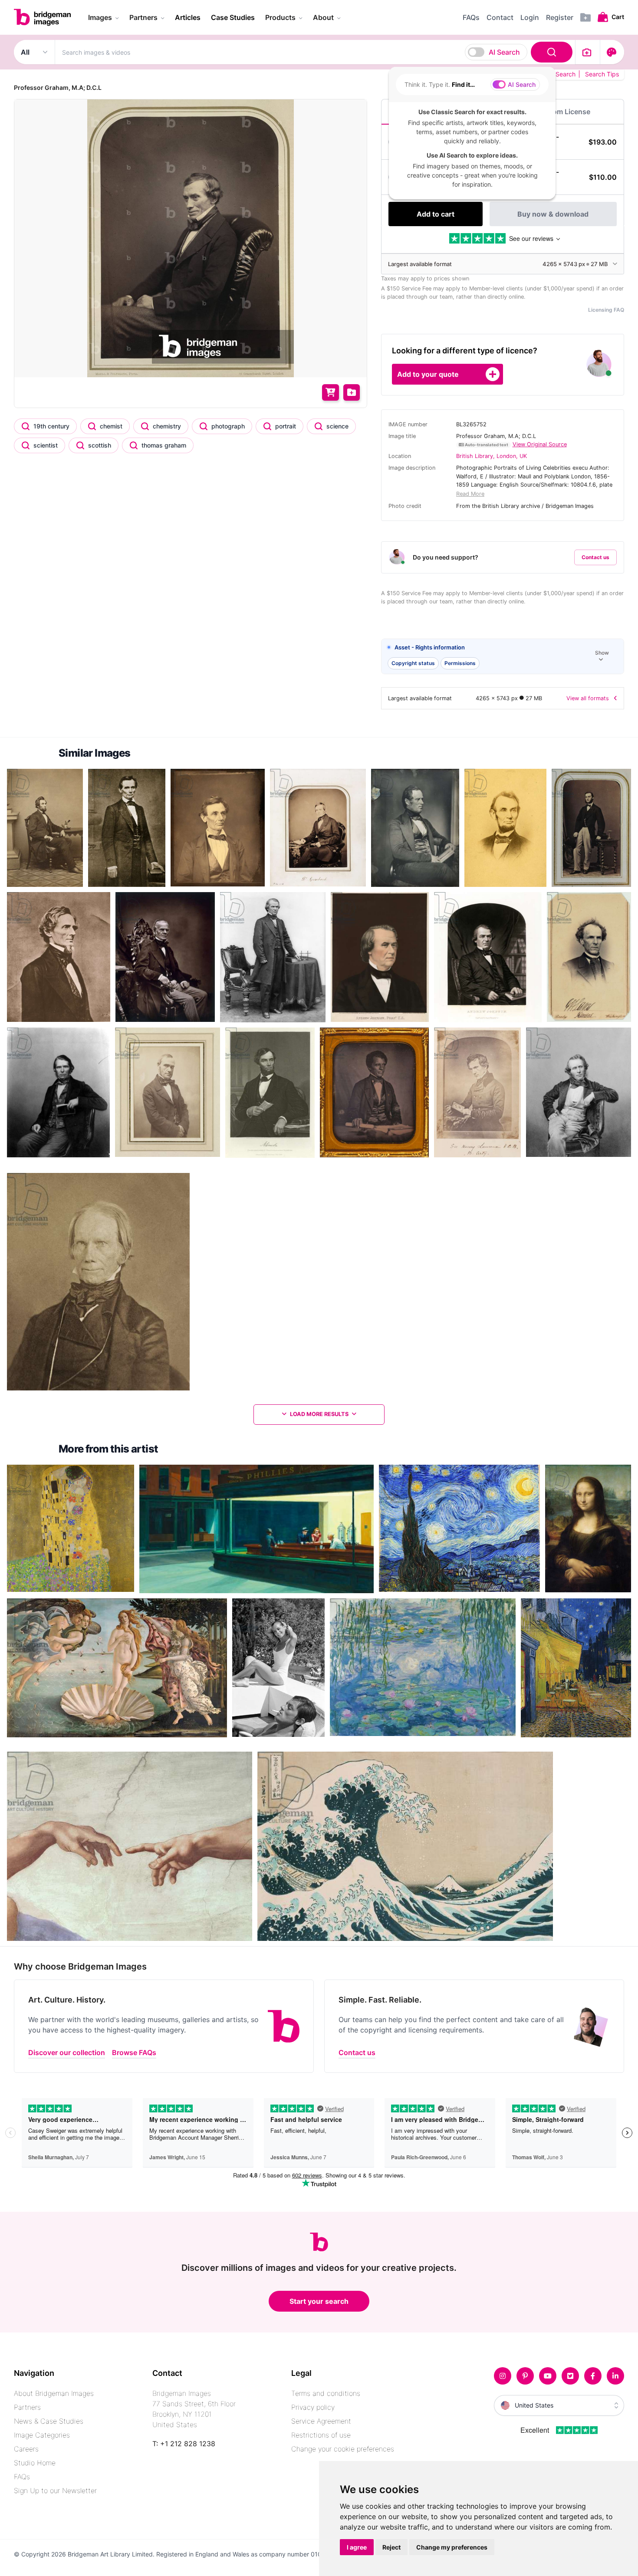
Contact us (595, 557)
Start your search (319, 2301)
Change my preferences (452, 2547)
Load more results (319, 1414)
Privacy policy (313, 2407)
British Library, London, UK (492, 456)
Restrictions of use (321, 2435)
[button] (503, 657)
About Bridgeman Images (54, 2393)
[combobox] (315, 52)
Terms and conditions (326, 2393)
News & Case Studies (49, 2421)
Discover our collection (67, 2052)
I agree (357, 2547)
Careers (26, 2449)
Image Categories (42, 2435)
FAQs (22, 2477)
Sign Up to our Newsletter (55, 2490)
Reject (391, 2547)
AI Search (504, 52)
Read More (470, 494)
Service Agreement (321, 2421)
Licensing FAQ (606, 310)
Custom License (563, 112)
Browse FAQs (134, 2052)
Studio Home (35, 2463)
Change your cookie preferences (343, 2449)
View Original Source (540, 444)
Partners (27, 2407)
